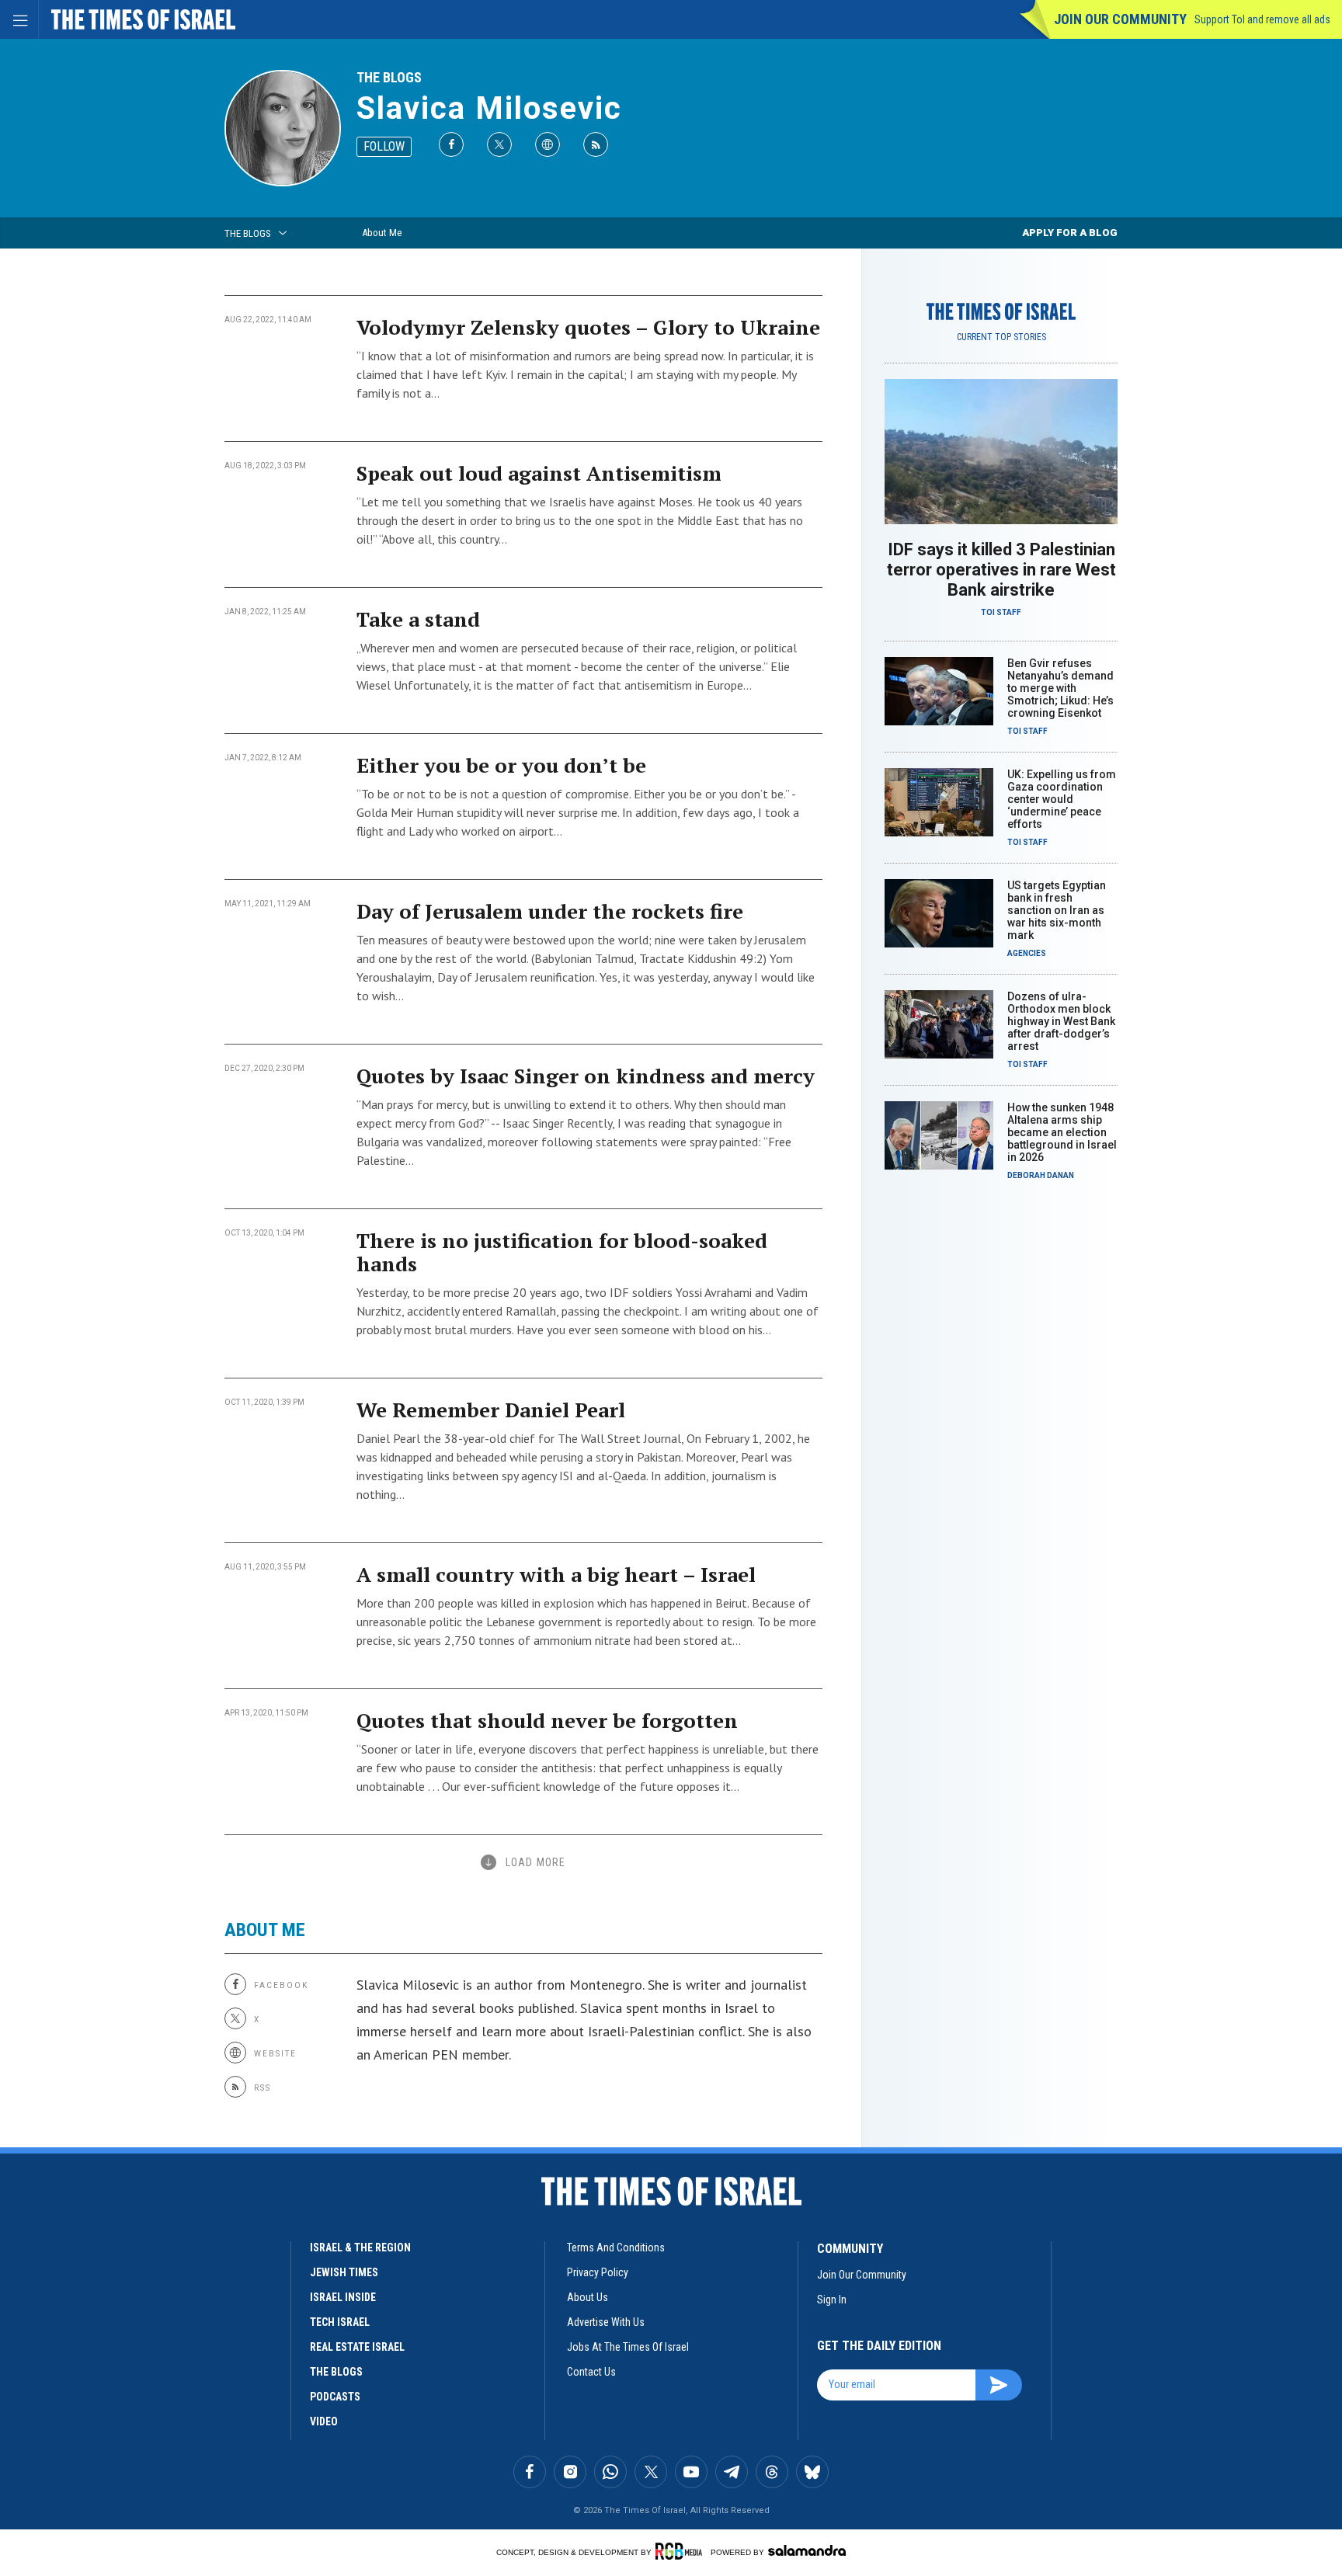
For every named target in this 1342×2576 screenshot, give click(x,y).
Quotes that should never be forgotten (547, 1720)
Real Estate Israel (357, 2347)
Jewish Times (344, 2272)
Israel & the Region (360, 2247)
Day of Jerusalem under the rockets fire (550, 911)
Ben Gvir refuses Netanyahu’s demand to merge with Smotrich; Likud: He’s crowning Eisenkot (1060, 688)
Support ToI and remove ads (1262, 19)
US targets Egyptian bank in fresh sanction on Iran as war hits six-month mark (1057, 910)
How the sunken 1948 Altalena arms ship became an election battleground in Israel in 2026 (1062, 1132)
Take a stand (418, 619)
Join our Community (1120, 19)
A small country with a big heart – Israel (556, 1574)
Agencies (1027, 953)
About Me (382, 233)
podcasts (335, 2397)
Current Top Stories (1001, 337)
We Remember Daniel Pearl (491, 1410)
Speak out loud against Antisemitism (539, 473)
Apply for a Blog (1070, 233)
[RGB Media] (681, 2551)
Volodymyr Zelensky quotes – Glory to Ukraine (588, 327)
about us (588, 2297)
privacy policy (598, 2272)
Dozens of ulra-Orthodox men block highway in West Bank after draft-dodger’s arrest (1061, 1021)
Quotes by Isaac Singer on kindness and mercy (586, 1076)
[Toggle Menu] (19, 19)
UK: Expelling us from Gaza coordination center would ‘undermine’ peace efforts (1062, 799)
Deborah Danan (1041, 1175)
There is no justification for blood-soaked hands (562, 1252)
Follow (384, 146)
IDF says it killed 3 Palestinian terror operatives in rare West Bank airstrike (1001, 570)
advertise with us (606, 2322)
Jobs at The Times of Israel (628, 2347)
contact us (591, 2372)
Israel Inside (343, 2297)
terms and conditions (616, 2247)
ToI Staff (1001, 612)
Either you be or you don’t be (501, 765)
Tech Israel (340, 2322)
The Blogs (389, 77)
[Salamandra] (807, 2550)
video (324, 2421)
